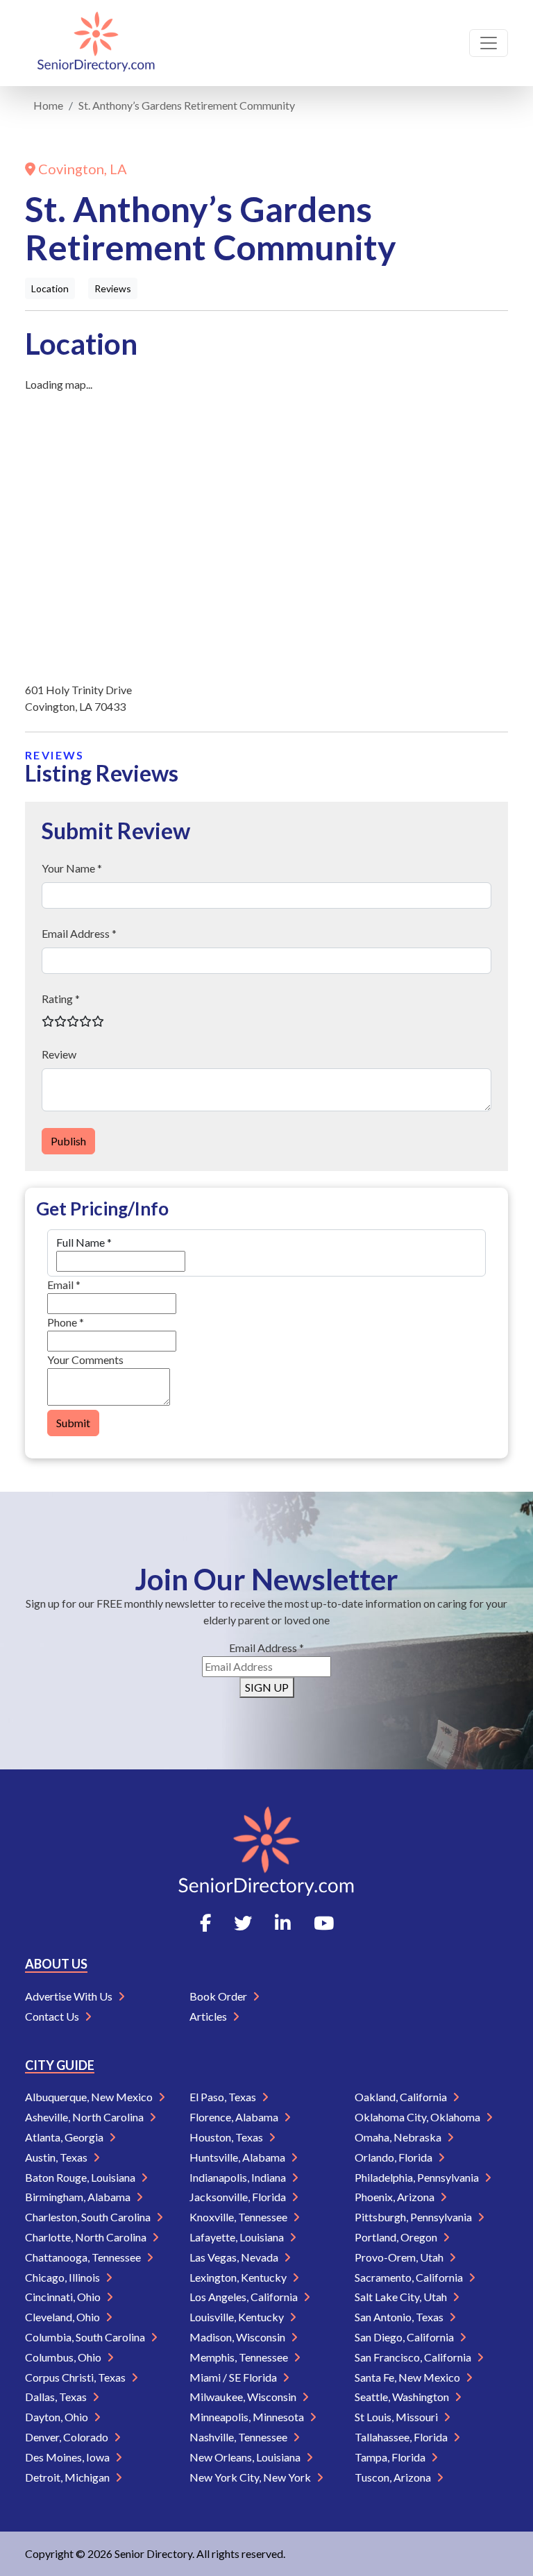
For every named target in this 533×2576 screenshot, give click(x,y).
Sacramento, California (410, 2277)
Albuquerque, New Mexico (90, 2097)
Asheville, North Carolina (85, 2117)
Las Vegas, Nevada (235, 2257)
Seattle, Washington (403, 2397)
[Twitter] (243, 1923)
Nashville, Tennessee (239, 2437)
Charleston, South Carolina (89, 2217)
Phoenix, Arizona (396, 2197)
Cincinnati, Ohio (64, 2297)
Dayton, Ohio (58, 2417)
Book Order (219, 1996)
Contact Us (53, 2016)
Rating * (61, 999)
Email (64, 1285)
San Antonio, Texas (400, 2317)
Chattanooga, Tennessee (84, 2257)
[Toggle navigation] (489, 43)
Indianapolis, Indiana (239, 2177)
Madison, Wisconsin (238, 2337)
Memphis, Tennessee (240, 2357)
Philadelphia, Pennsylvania (418, 2177)
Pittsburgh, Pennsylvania (414, 2217)
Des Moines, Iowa (68, 2457)
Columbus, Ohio (64, 2357)
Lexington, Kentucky (239, 2277)
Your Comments (85, 1359)
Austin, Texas (57, 2157)
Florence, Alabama (235, 2117)
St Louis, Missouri (397, 2417)
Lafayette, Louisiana (238, 2237)
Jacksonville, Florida (239, 2197)
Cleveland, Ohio (64, 2317)
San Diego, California (405, 2337)
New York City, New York (251, 2477)
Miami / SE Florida (234, 2377)
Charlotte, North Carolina (87, 2237)
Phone (66, 1322)
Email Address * (79, 933)
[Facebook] (205, 1923)
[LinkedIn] (283, 1923)
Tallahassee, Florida (402, 2437)
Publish (68, 1141)
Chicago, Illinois (64, 2277)
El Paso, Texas (224, 2097)
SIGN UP (267, 1687)
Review (59, 1054)
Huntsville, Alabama (238, 2157)
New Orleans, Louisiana (246, 2457)
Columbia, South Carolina (86, 2337)
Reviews (113, 288)
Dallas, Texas (57, 2397)
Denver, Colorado (68, 2437)
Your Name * (72, 868)
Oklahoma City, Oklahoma (418, 2117)
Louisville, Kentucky (238, 2317)
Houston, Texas (227, 2137)
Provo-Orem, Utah (400, 2257)
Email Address (266, 1648)
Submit (73, 1423)
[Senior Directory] (96, 43)
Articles (209, 2016)
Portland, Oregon (397, 2237)
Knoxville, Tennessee (239, 2217)
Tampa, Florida (391, 2457)
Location (50, 288)
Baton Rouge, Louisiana (81, 2177)
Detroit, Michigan (68, 2477)
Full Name (84, 1242)
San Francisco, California (414, 2357)
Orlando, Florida (395, 2157)
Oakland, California (402, 2097)
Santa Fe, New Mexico (408, 2377)
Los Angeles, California (245, 2297)
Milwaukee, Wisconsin (244, 2397)
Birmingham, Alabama (79, 2197)
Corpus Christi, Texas (76, 2377)
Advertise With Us (70, 1996)
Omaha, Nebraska (399, 2137)
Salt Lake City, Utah (402, 2297)
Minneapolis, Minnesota (248, 2417)
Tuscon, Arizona (394, 2477)
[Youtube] (324, 1923)
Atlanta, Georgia (65, 2137)
